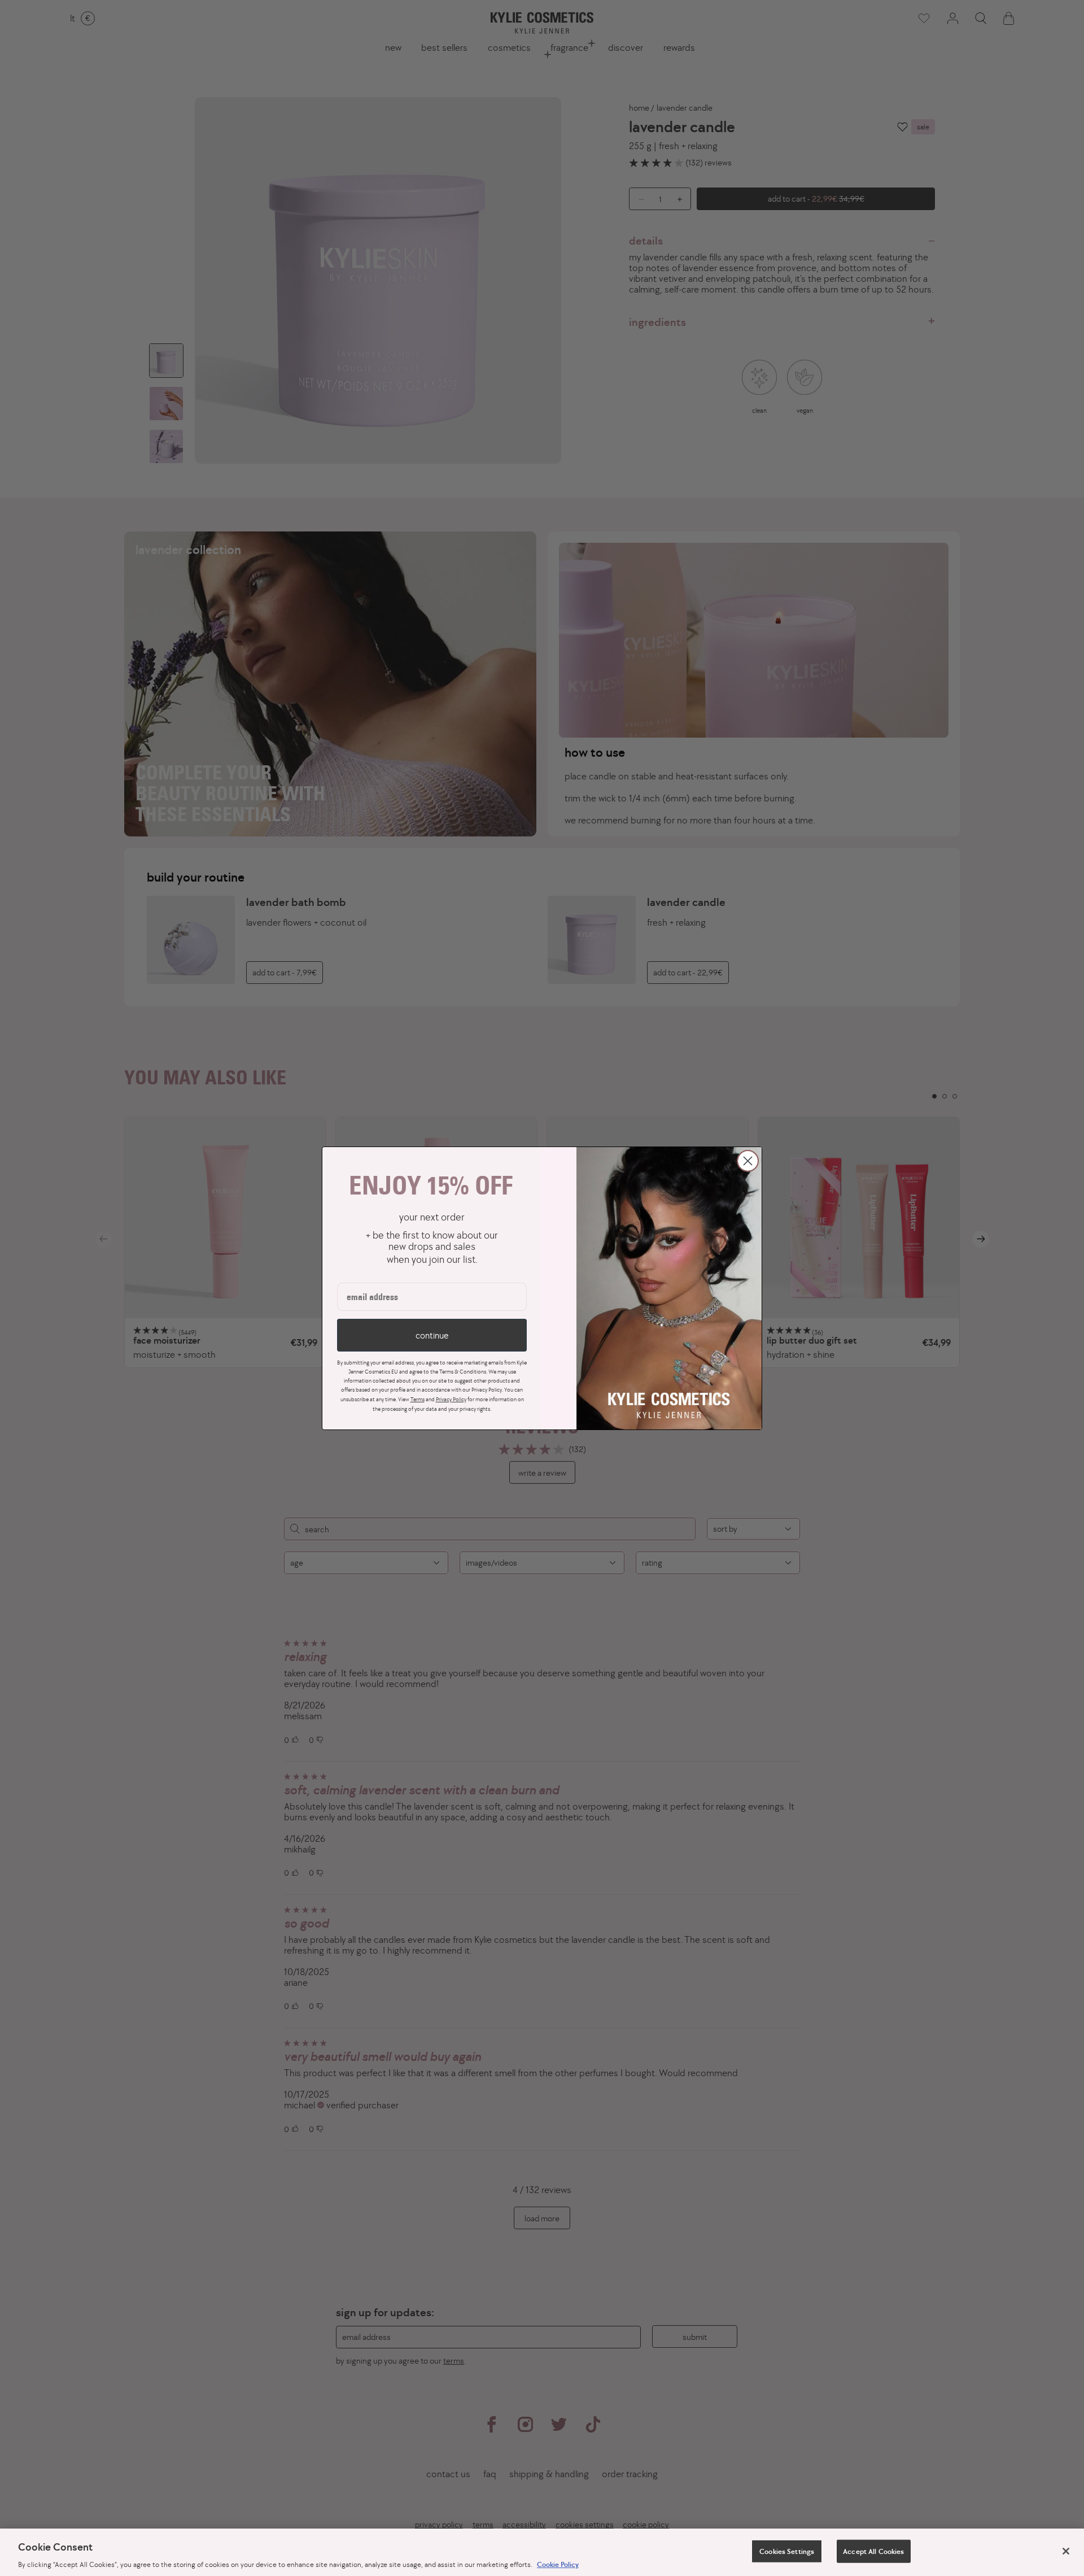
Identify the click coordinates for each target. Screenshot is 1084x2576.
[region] (542, 2552)
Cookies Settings (787, 2551)
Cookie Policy (558, 2564)
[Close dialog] (748, 1161)
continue (432, 1335)
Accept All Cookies (873, 2551)
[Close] (1066, 2551)
